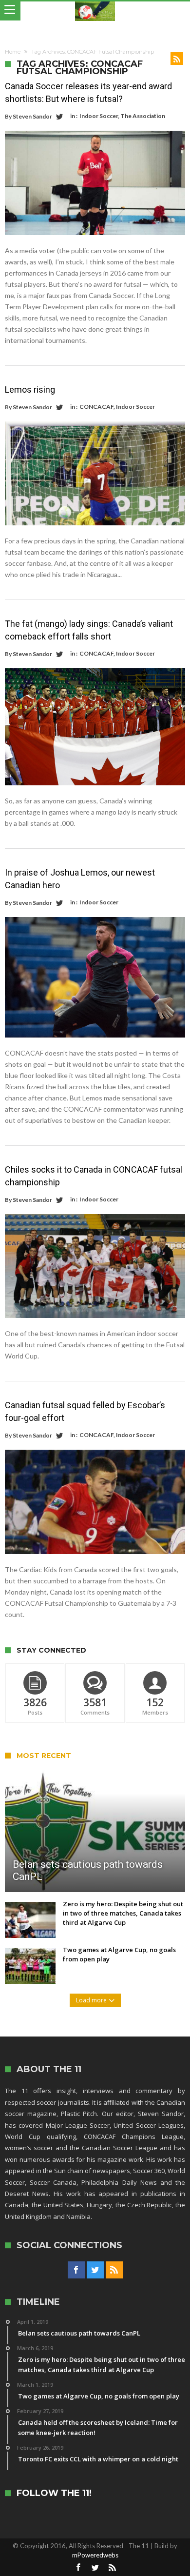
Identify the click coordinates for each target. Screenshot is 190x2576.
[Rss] (114, 2270)
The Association (143, 116)
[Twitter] (95, 2270)
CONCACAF (96, 407)
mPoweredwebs (95, 2555)
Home (13, 52)
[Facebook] (76, 2270)
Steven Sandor (32, 116)
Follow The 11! (54, 2493)
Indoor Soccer (99, 116)
